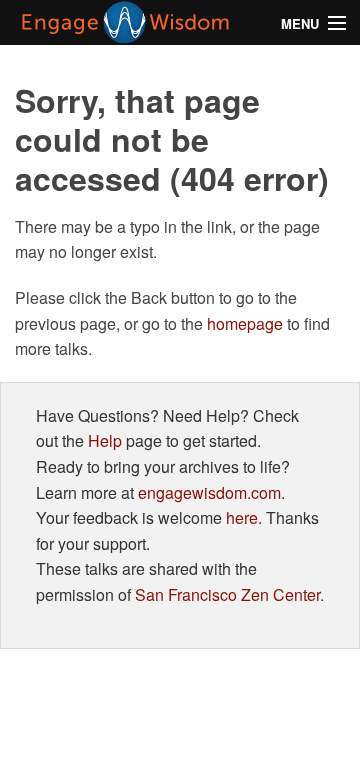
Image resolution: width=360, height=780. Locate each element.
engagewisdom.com (209, 492)
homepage (245, 323)
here (242, 517)
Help (105, 440)
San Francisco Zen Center (227, 594)
